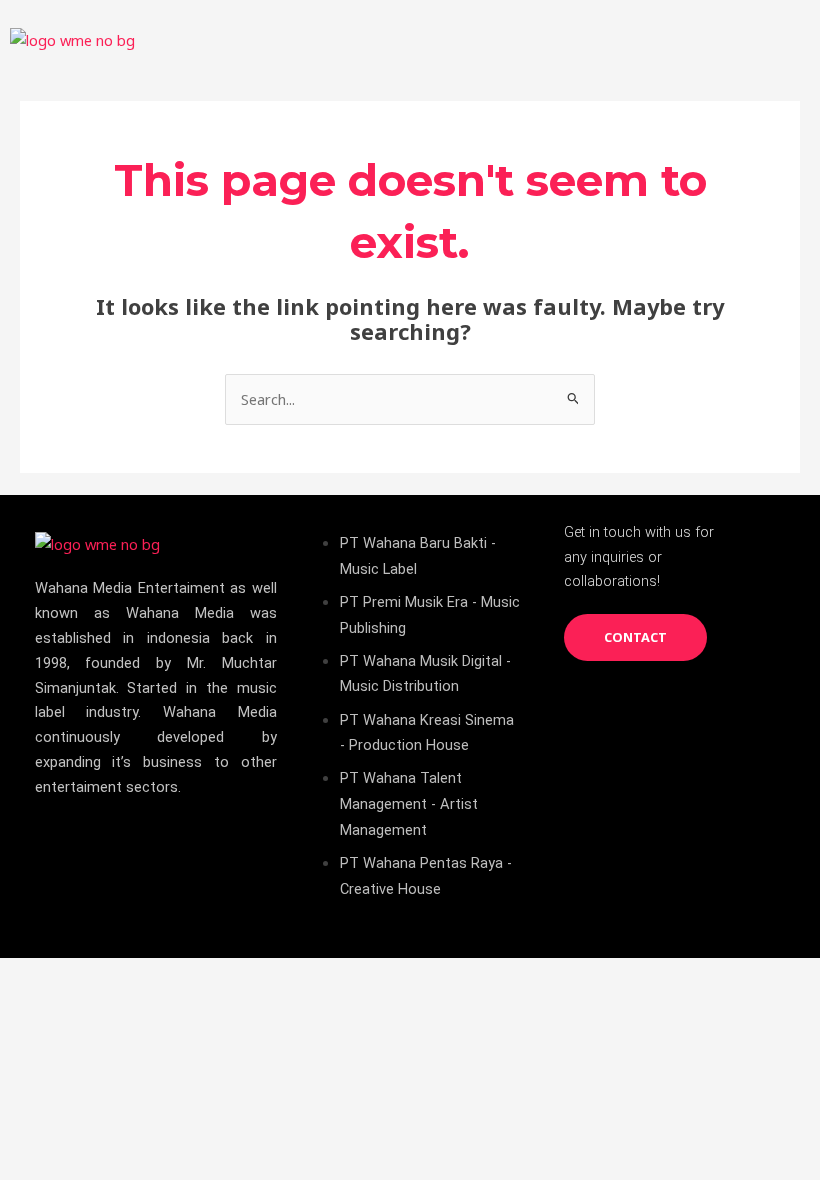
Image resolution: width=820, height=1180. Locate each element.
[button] (784, 39)
